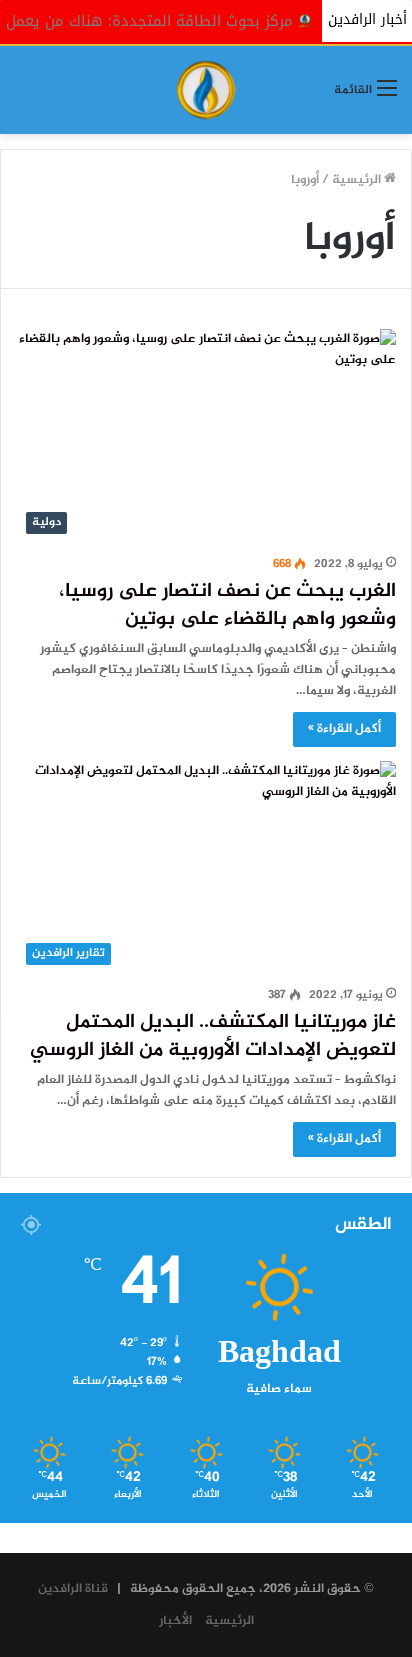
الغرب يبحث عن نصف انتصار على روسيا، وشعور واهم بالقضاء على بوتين (227, 605)
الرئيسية (358, 180)
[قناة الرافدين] (206, 90)
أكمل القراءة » (344, 729)
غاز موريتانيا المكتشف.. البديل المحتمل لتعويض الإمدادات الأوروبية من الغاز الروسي (213, 1036)
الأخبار (175, 1621)
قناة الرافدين (73, 1589)
